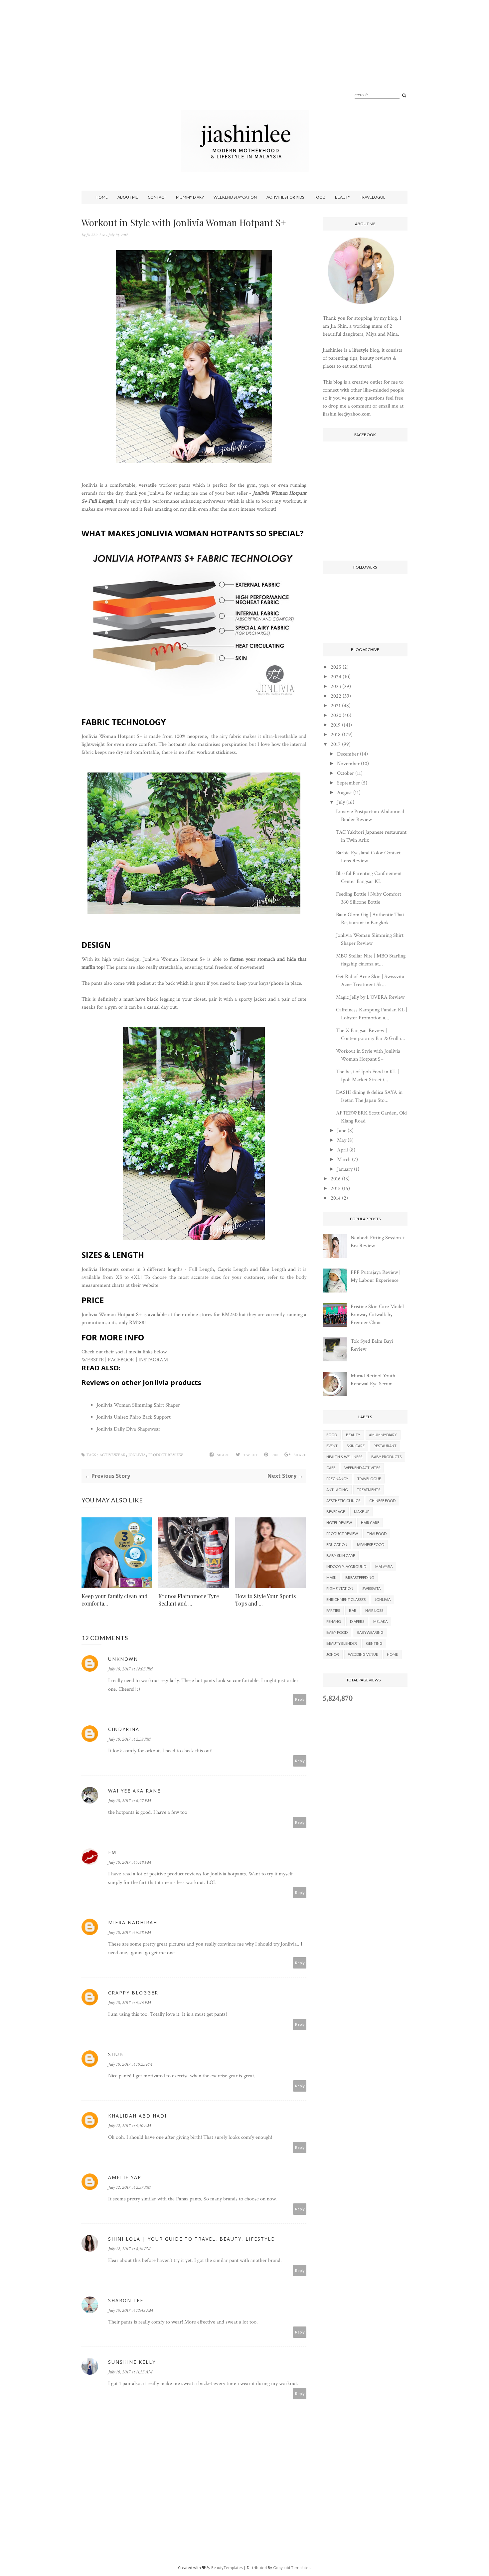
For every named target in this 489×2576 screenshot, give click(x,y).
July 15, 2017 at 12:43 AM (130, 2311)
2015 (336, 1189)
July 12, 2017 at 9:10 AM (129, 2126)
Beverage (336, 1512)
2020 (336, 715)
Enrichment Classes (346, 1599)
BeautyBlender (342, 1643)
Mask (331, 1577)
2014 (336, 1198)
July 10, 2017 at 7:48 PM (129, 1862)
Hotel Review (339, 1523)
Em (112, 1852)
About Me (128, 197)
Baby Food (337, 1632)
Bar (353, 1610)
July (341, 802)
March (344, 1160)
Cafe (331, 1468)
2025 (336, 667)
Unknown (123, 1659)
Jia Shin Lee (96, 235)
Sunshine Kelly (132, 2362)
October (345, 773)
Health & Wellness (344, 1457)
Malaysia (384, 1566)
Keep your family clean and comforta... (115, 1600)
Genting (374, 1643)
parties (333, 1610)
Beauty (343, 197)
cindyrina (124, 1729)
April (342, 1150)
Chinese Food (382, 1501)
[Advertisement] (244, 63)
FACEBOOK (121, 1360)
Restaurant (385, 1446)
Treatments (369, 1490)
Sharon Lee (126, 2300)
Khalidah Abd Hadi (137, 2116)
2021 (336, 706)
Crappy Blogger (133, 1993)
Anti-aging (337, 1490)
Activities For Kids (285, 197)
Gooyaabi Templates (292, 2568)
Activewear (113, 1455)
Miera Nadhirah (133, 1922)
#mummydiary (383, 1435)
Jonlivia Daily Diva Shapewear (128, 1429)
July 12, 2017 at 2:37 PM (129, 2187)
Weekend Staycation (235, 197)
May (342, 1140)
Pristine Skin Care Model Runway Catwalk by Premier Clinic (377, 1315)
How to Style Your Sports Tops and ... (265, 1600)
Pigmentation (340, 1588)
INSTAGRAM (153, 1360)
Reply (300, 1699)
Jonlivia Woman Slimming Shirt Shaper (138, 1405)
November (348, 764)
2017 (336, 744)
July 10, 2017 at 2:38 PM (129, 1739)
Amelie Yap (125, 2177)
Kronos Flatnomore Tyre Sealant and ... (189, 1600)
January (345, 1169)
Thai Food (377, 1534)
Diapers (357, 1621)
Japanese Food (370, 1545)
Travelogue (373, 197)
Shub (116, 2054)
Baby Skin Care (341, 1555)
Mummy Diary (190, 197)
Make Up (362, 1512)
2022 (336, 696)
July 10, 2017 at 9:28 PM (129, 1933)
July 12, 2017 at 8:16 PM (129, 2249)
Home (102, 197)
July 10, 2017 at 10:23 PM (130, 2064)
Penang (334, 1621)
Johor (333, 1654)
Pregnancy (337, 1479)
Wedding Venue (363, 1654)
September (348, 783)
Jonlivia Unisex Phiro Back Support (134, 1417)
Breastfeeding (360, 1577)
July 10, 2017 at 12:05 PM (130, 1669)
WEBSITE (93, 1360)
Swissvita (371, 1588)
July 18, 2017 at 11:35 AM (130, 2372)
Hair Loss (374, 1610)
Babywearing (370, 1632)
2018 (336, 735)
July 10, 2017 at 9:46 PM (129, 2003)
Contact (157, 197)
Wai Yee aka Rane (134, 1791)
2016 (336, 1179)
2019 (336, 725)
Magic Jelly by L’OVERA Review (370, 997)
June (342, 1131)
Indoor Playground (346, 1566)
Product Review (166, 1455)
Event (332, 1446)
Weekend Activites (362, 1468)
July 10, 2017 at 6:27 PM (129, 1801)
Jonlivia (137, 1455)
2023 (336, 687)
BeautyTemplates (227, 2568)
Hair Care (370, 1523)
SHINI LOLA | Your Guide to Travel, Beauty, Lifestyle (191, 2239)
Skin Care (356, 1446)
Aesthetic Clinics (343, 1501)
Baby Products (386, 1457)
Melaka (380, 1621)
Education (337, 1545)
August (344, 793)
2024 (336, 677)
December (348, 754)
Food (320, 197)
